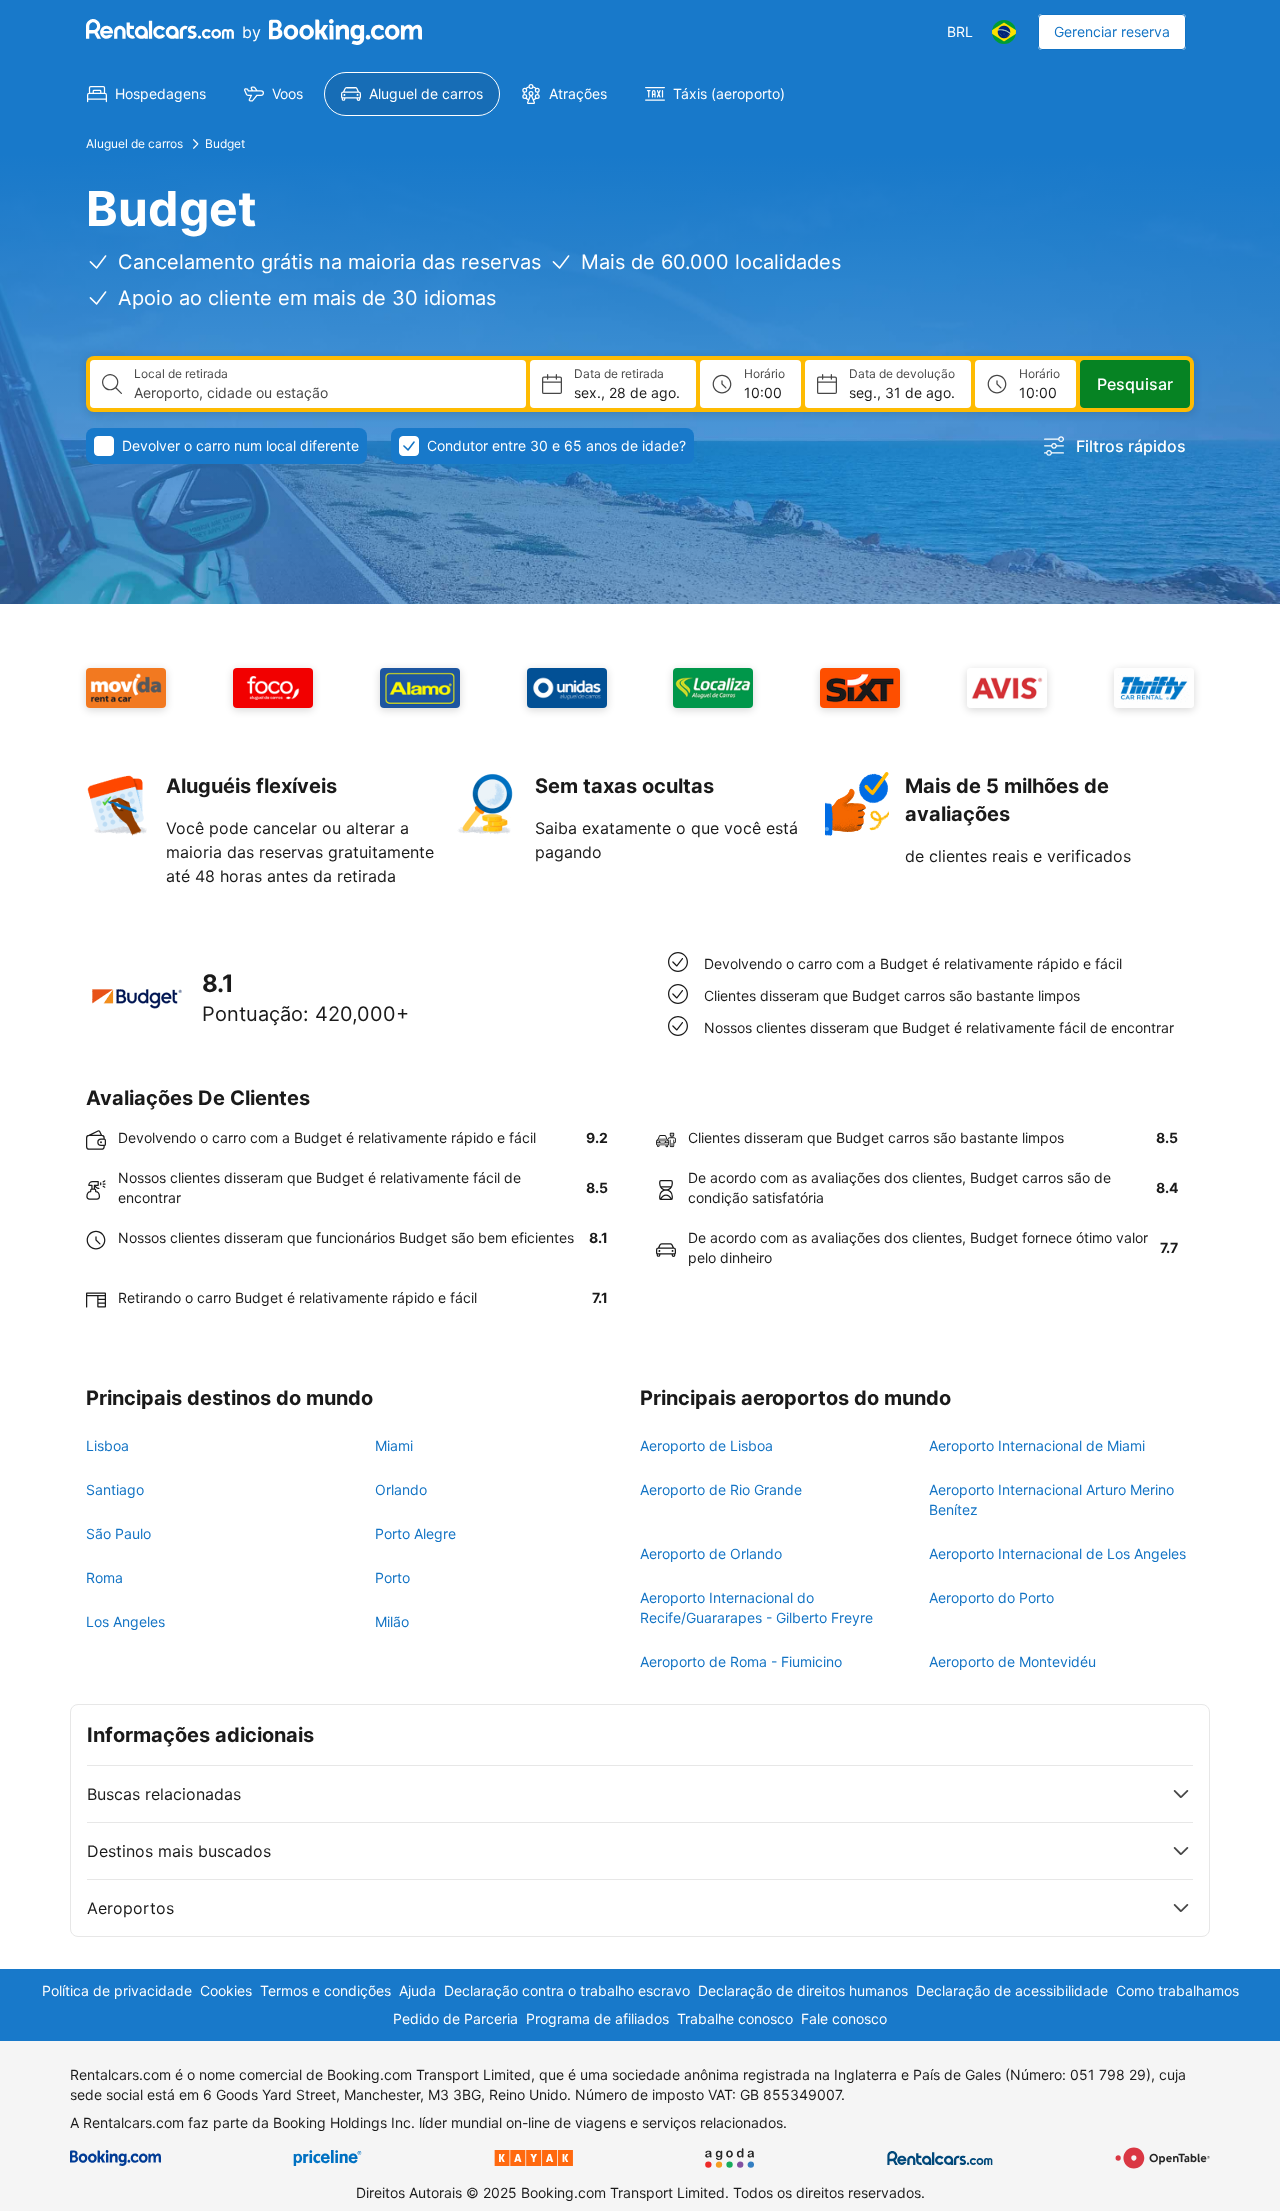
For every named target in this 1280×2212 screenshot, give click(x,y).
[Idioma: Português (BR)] (1004, 32)
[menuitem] (146, 94)
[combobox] (322, 393)
